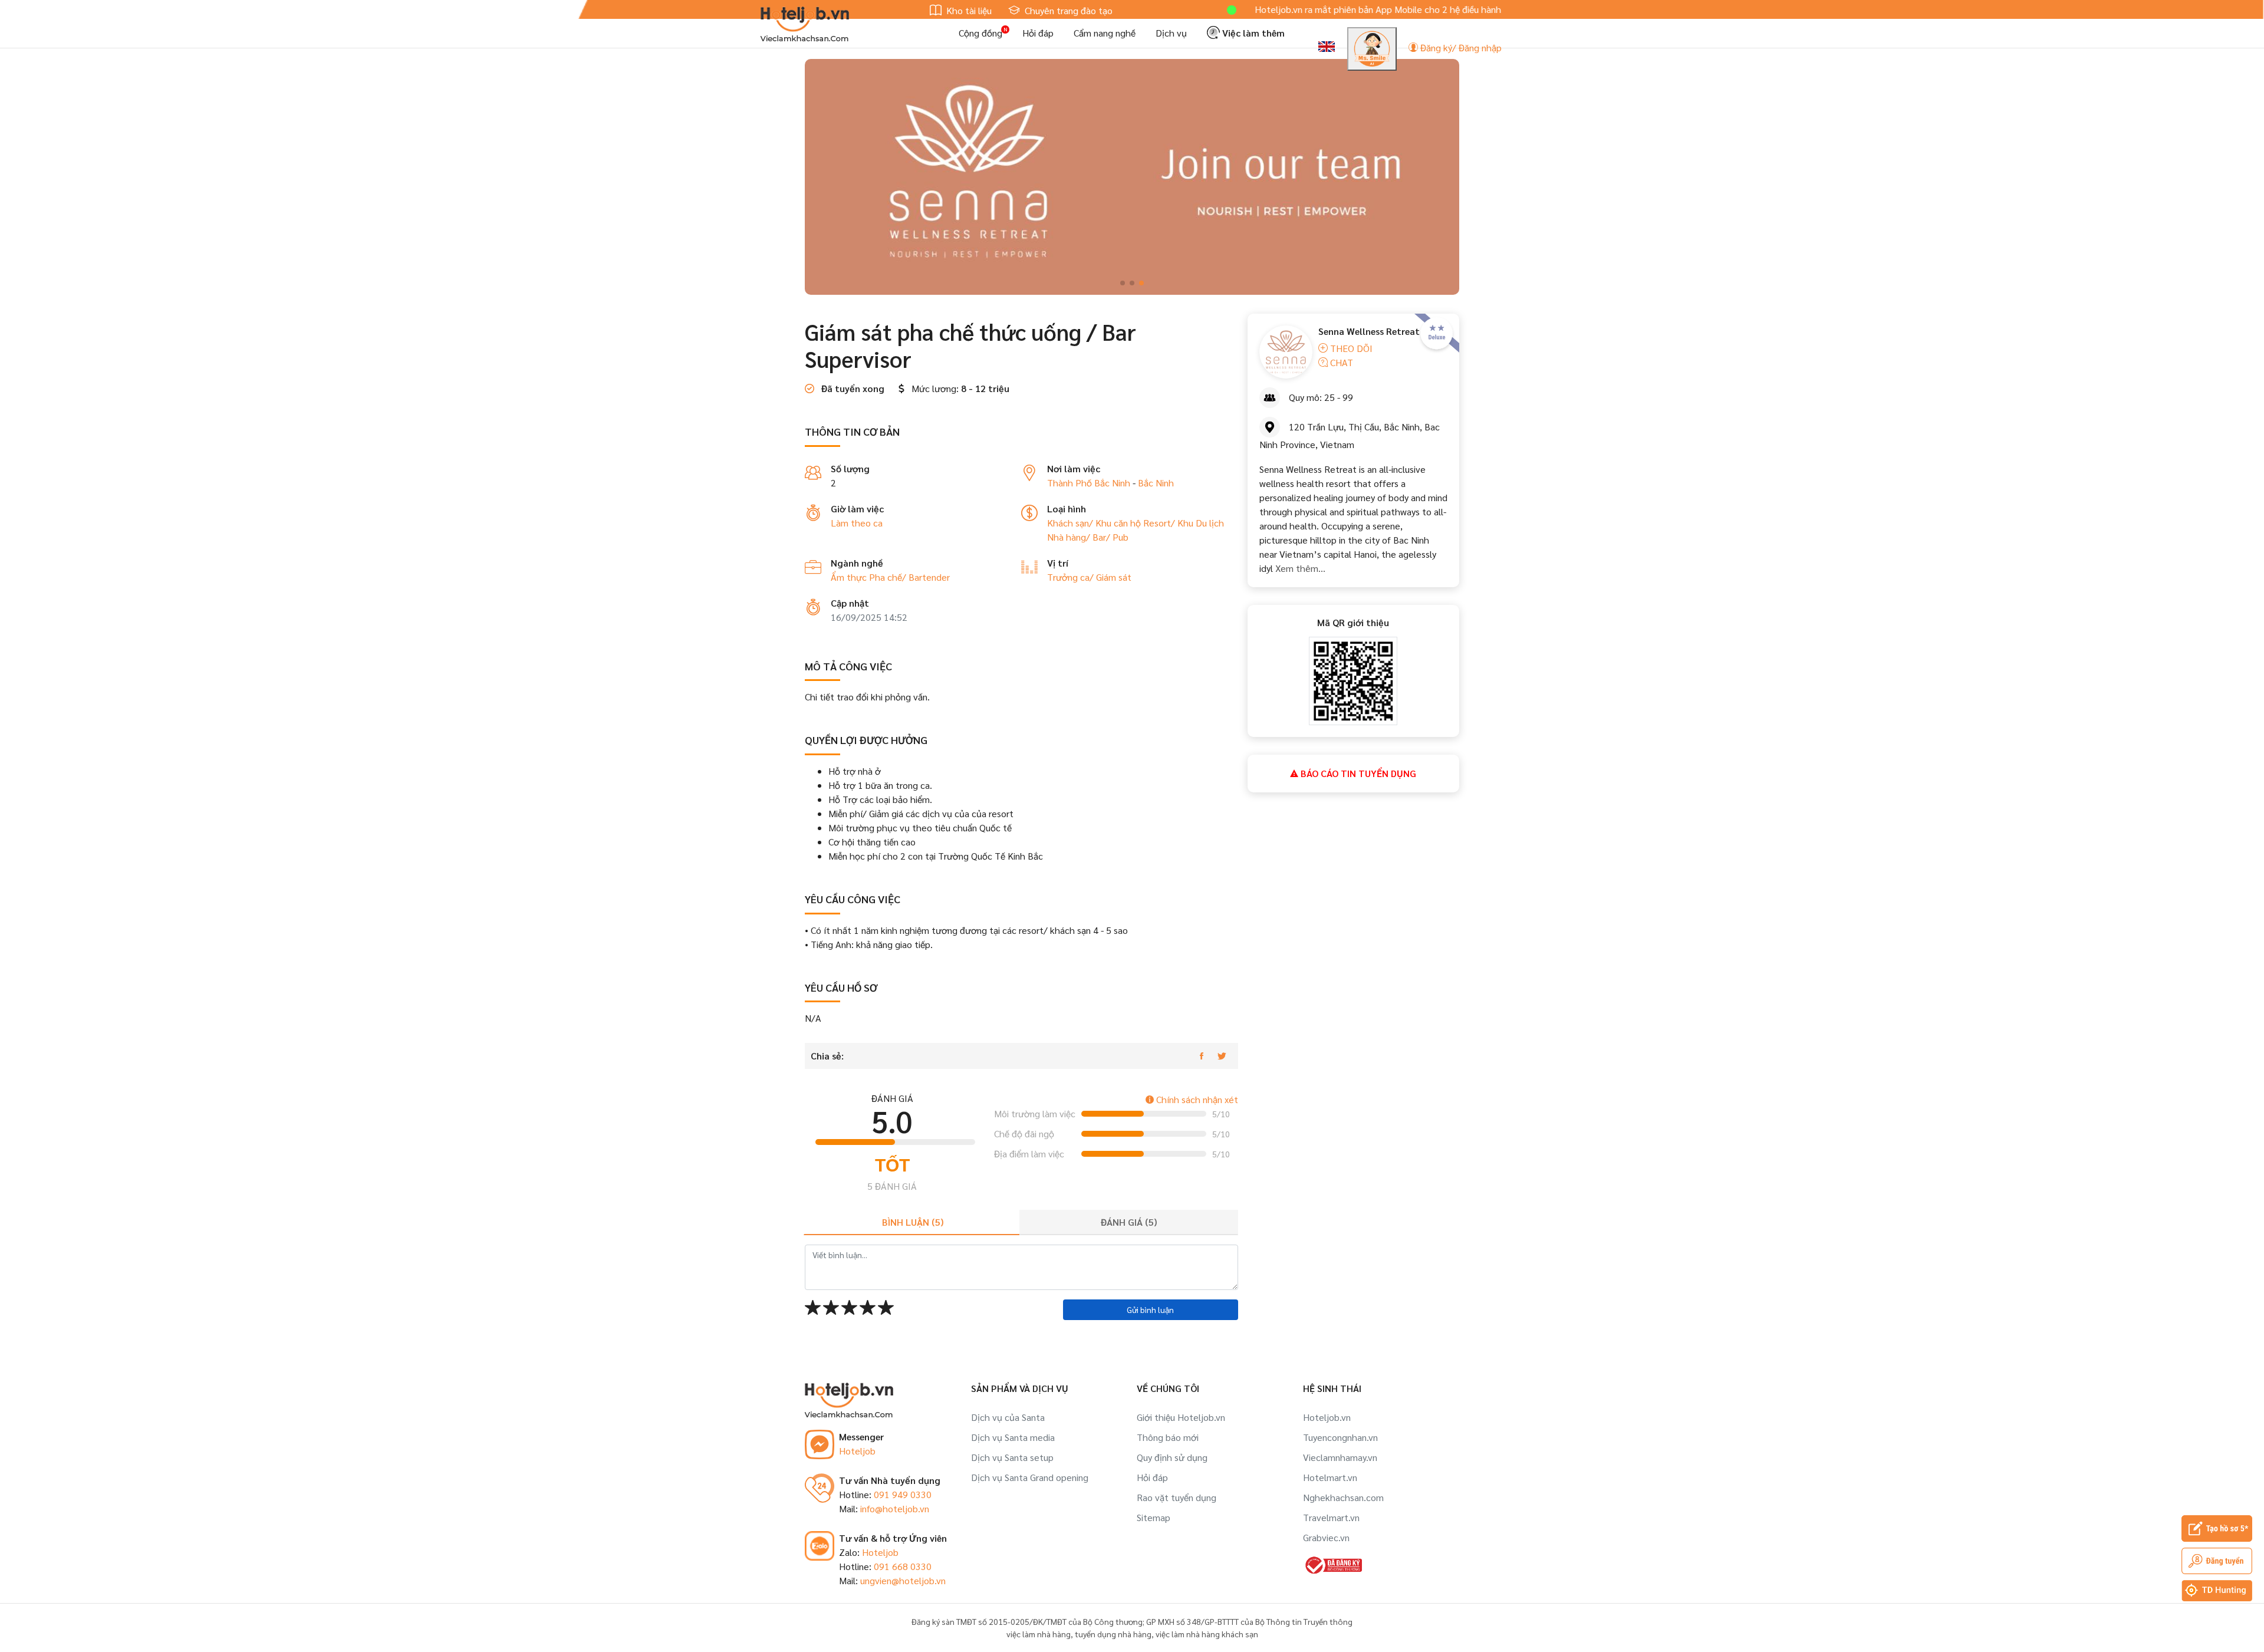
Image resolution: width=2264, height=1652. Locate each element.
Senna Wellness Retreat (1369, 331)
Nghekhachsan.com (1343, 1497)
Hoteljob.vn (1327, 1417)
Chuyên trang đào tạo (1067, 10)
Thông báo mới (1168, 1437)
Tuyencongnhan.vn (1340, 1437)
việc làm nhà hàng (1039, 1634)
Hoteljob (857, 1451)
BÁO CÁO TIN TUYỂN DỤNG (1357, 773)
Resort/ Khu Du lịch (1184, 523)
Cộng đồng (980, 33)
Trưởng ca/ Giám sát (1089, 577)
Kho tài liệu (968, 10)
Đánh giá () (1129, 1222)
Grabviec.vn (1326, 1537)
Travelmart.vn (1331, 1517)
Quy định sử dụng (1172, 1457)
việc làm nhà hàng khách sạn (1207, 1634)
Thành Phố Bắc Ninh (1089, 483)
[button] (1123, 283)
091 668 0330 (903, 1566)
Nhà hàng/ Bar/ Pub (1088, 537)
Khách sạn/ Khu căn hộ (1095, 523)
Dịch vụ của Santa (1008, 1417)
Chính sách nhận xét (1196, 1099)
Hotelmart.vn (1330, 1477)
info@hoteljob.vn (895, 1508)
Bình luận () (913, 1222)
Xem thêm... (1299, 568)
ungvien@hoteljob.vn (903, 1580)
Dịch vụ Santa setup (1012, 1457)
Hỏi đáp (1038, 33)
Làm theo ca (857, 523)
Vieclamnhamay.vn (1340, 1457)
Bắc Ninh (1156, 483)
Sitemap (1154, 1517)
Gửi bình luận (1150, 1309)
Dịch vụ (1171, 33)
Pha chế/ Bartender (909, 577)
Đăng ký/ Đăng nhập (1460, 47)
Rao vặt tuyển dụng (1177, 1497)
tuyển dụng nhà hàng (1113, 1634)
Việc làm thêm (1252, 33)
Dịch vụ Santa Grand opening (1030, 1477)
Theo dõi (1350, 348)
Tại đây (1470, 9)
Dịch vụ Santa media (1013, 1437)
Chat (1340, 362)
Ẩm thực (850, 577)
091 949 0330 (903, 1494)
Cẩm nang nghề (1105, 33)
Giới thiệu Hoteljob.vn (1181, 1417)
